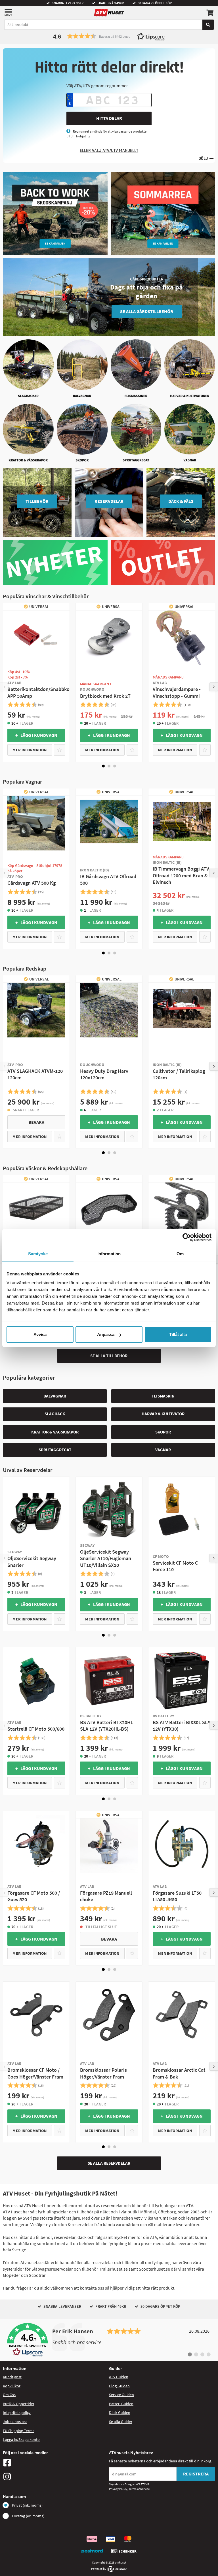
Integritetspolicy (17, 2413)
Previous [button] (4, 687)
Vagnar (163, 1450)
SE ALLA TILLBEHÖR (109, 1356)
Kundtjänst (12, 2377)
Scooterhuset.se (154, 2269)
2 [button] (109, 766)
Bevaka (36, 1122)
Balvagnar (55, 1396)
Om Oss (9, 2395)
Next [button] (214, 687)
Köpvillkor (12, 2386)
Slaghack (55, 1414)
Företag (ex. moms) (28, 2516)
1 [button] (103, 766)
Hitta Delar (109, 118)
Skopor (163, 1432)
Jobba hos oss (15, 2422)
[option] (36, 682)
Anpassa (106, 1334)
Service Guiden (121, 2395)
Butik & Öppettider (19, 2404)
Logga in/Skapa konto (21, 2439)
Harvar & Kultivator (163, 1414)
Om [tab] (180, 1253)
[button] (109, 36)
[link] (109, 2340)
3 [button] (115, 766)
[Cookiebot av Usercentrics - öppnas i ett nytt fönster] (187, 1237)
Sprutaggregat (55, 1450)
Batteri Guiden (121, 2404)
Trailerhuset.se (113, 2269)
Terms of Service (139, 2489)
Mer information (30, 750)
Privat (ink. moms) (27, 2505)
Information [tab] (109, 1253)
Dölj (203, 159)
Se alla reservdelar (109, 2163)
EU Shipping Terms (19, 2431)
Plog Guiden (119, 2386)
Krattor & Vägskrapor (55, 1432)
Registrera (196, 2474)
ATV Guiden (119, 2377)
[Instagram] (54, 2477)
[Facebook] (54, 2463)
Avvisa (40, 1334)
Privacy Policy (118, 2489)
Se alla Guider (121, 2422)
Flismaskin (163, 1396)
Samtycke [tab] (38, 1253)
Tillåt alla (178, 1334)
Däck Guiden (120, 2413)
